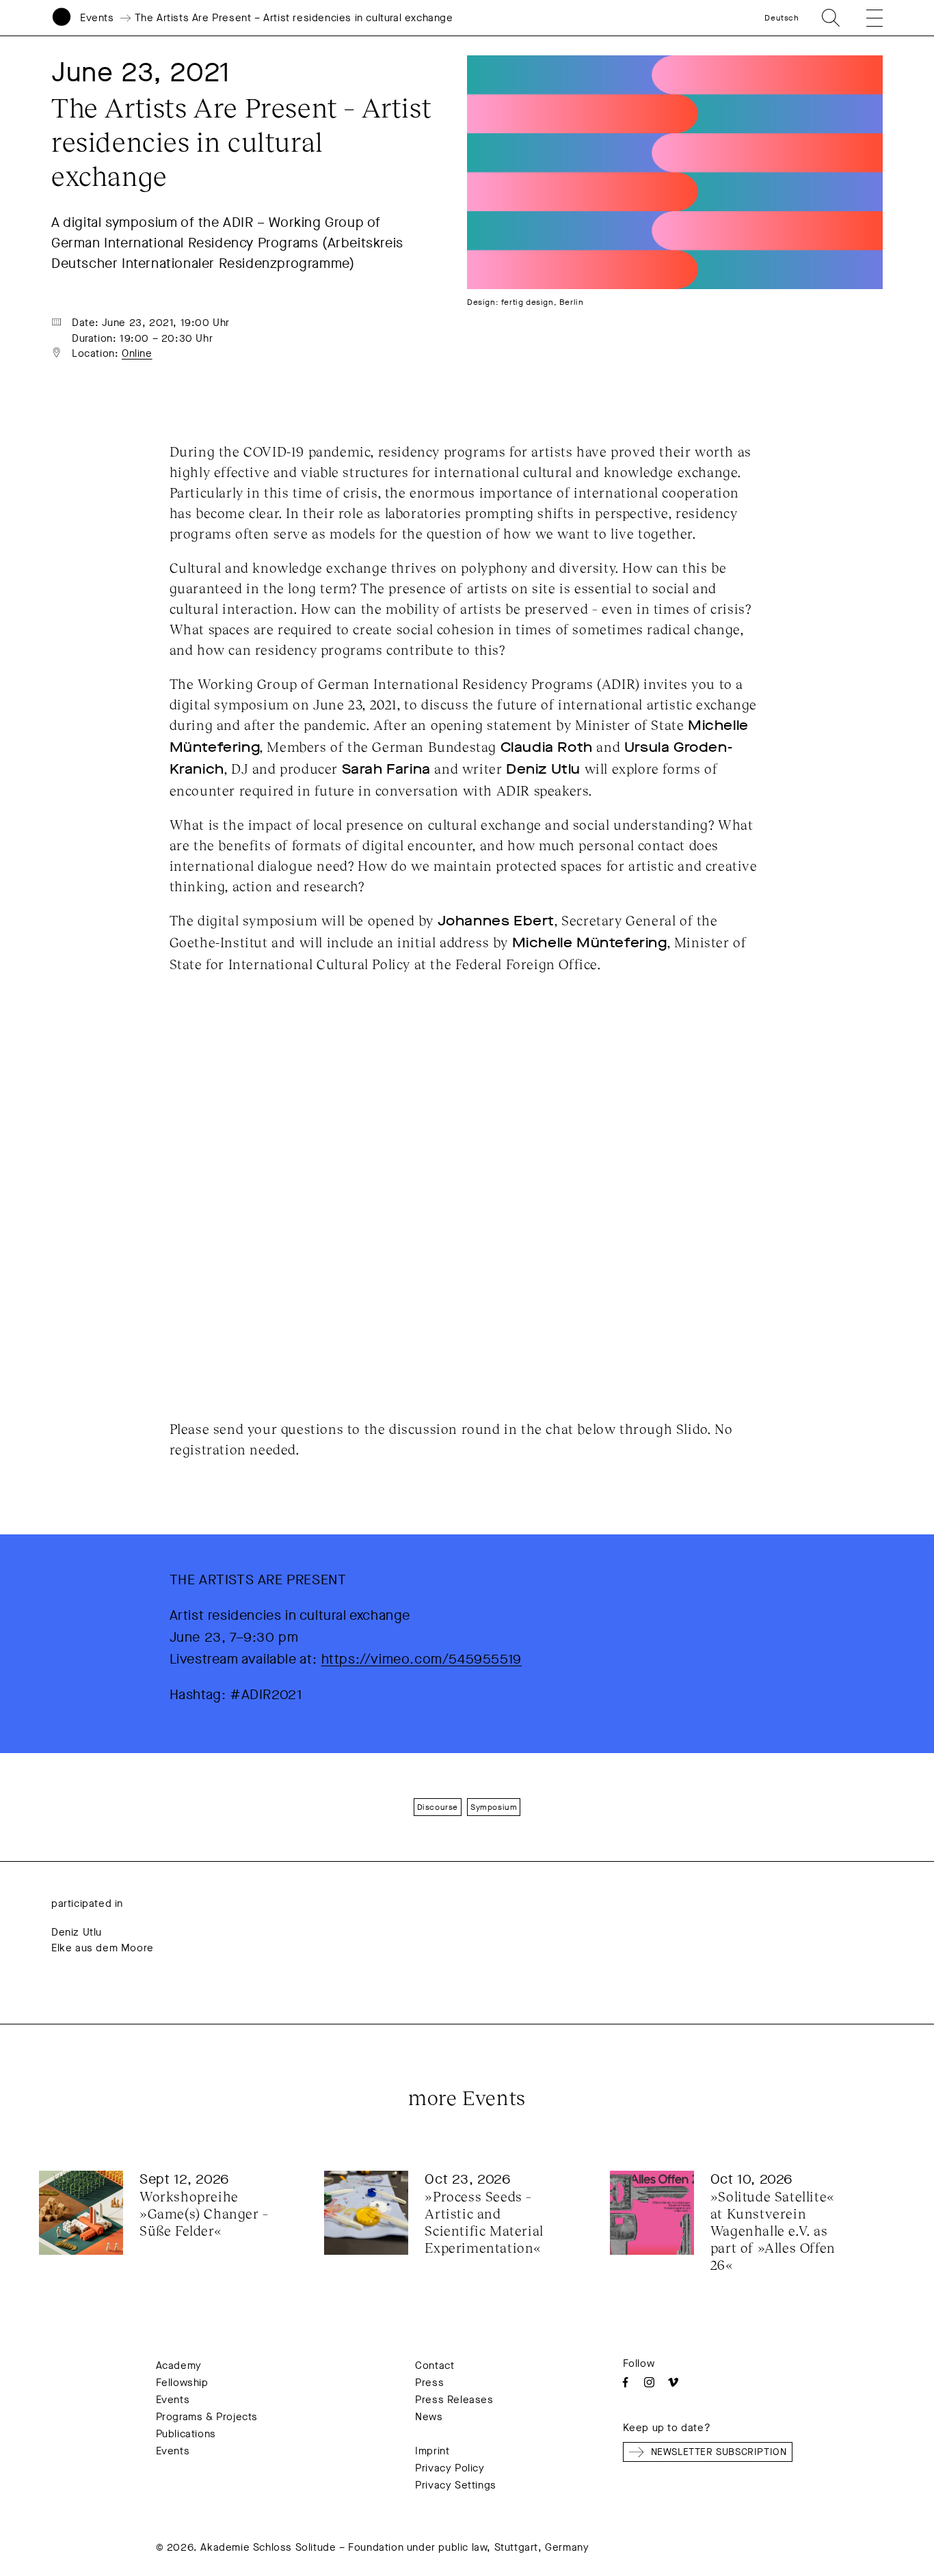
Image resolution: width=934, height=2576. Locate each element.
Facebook (625, 2382)
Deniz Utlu (77, 1932)
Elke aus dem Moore (103, 1948)
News (429, 2417)
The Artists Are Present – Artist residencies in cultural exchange (294, 18)
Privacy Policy (450, 2468)
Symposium (494, 1807)
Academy (179, 2365)
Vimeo (673, 2382)
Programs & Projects (207, 2417)
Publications (186, 2434)
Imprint (432, 2451)
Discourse (438, 1807)
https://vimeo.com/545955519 (422, 1659)
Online (137, 353)
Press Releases (454, 2400)
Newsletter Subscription (719, 2452)
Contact (435, 2365)
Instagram (649, 2382)
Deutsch (782, 18)
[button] (866, 18)
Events (97, 18)
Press (429, 2383)
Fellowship (182, 2383)
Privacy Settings (456, 2485)
